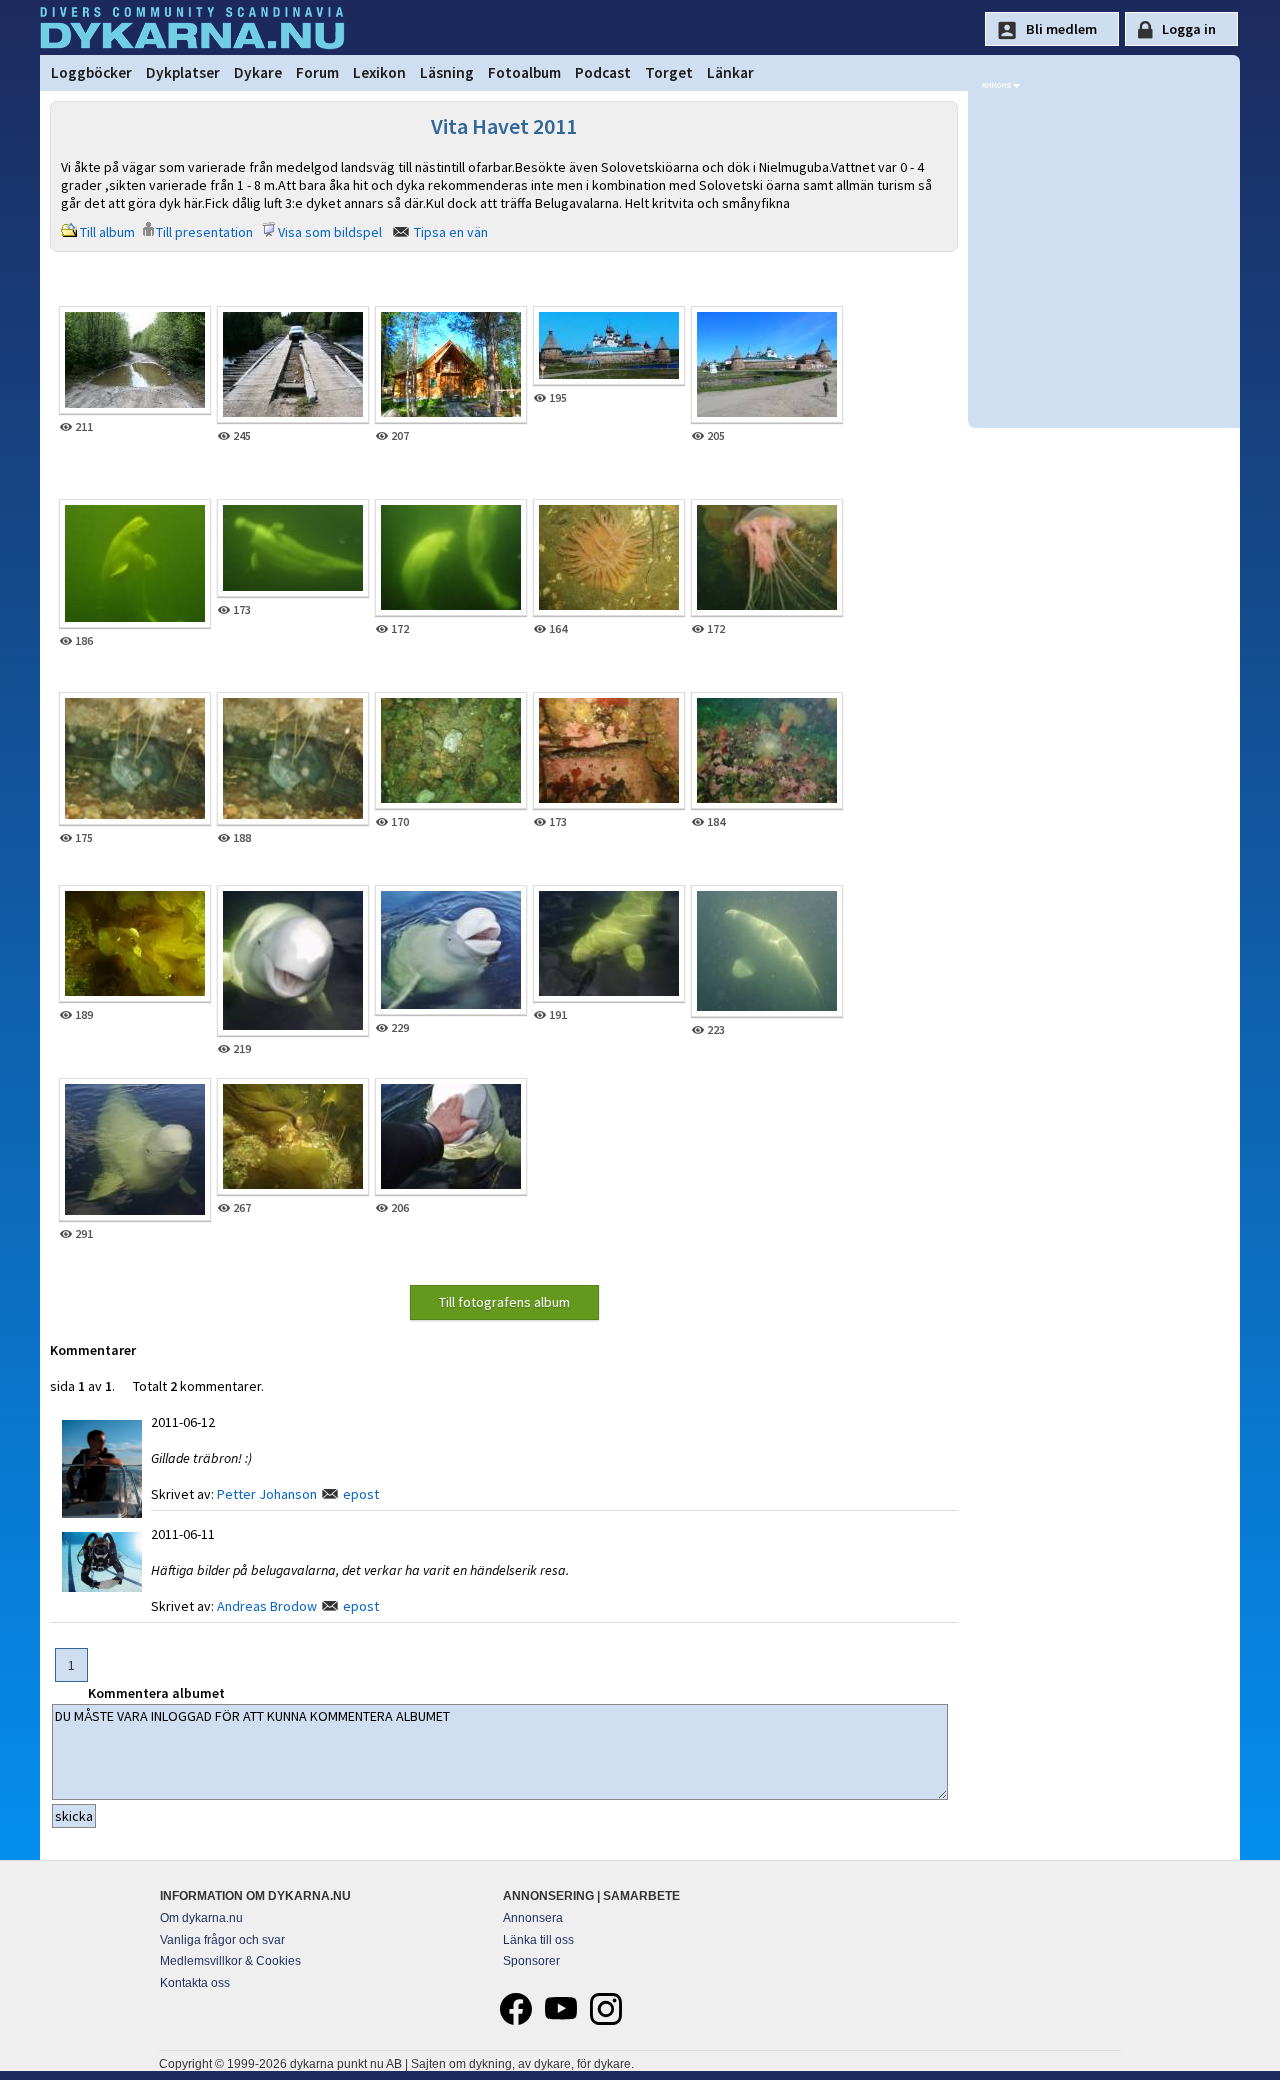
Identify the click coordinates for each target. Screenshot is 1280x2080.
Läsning (447, 72)
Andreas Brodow (267, 1606)
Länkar (730, 72)
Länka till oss (538, 1940)
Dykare (258, 72)
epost (361, 1494)
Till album (107, 232)
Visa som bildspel (330, 232)
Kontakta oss (195, 1983)
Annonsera (533, 1918)
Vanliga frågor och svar (222, 1940)
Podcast (603, 72)
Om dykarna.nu (201, 1918)
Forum (317, 72)
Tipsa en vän (451, 232)
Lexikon (379, 72)
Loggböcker (91, 72)
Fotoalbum (524, 72)
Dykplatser (183, 72)
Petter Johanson (267, 1494)
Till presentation (204, 232)
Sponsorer (531, 1961)
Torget (669, 72)
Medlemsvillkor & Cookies (230, 1961)
